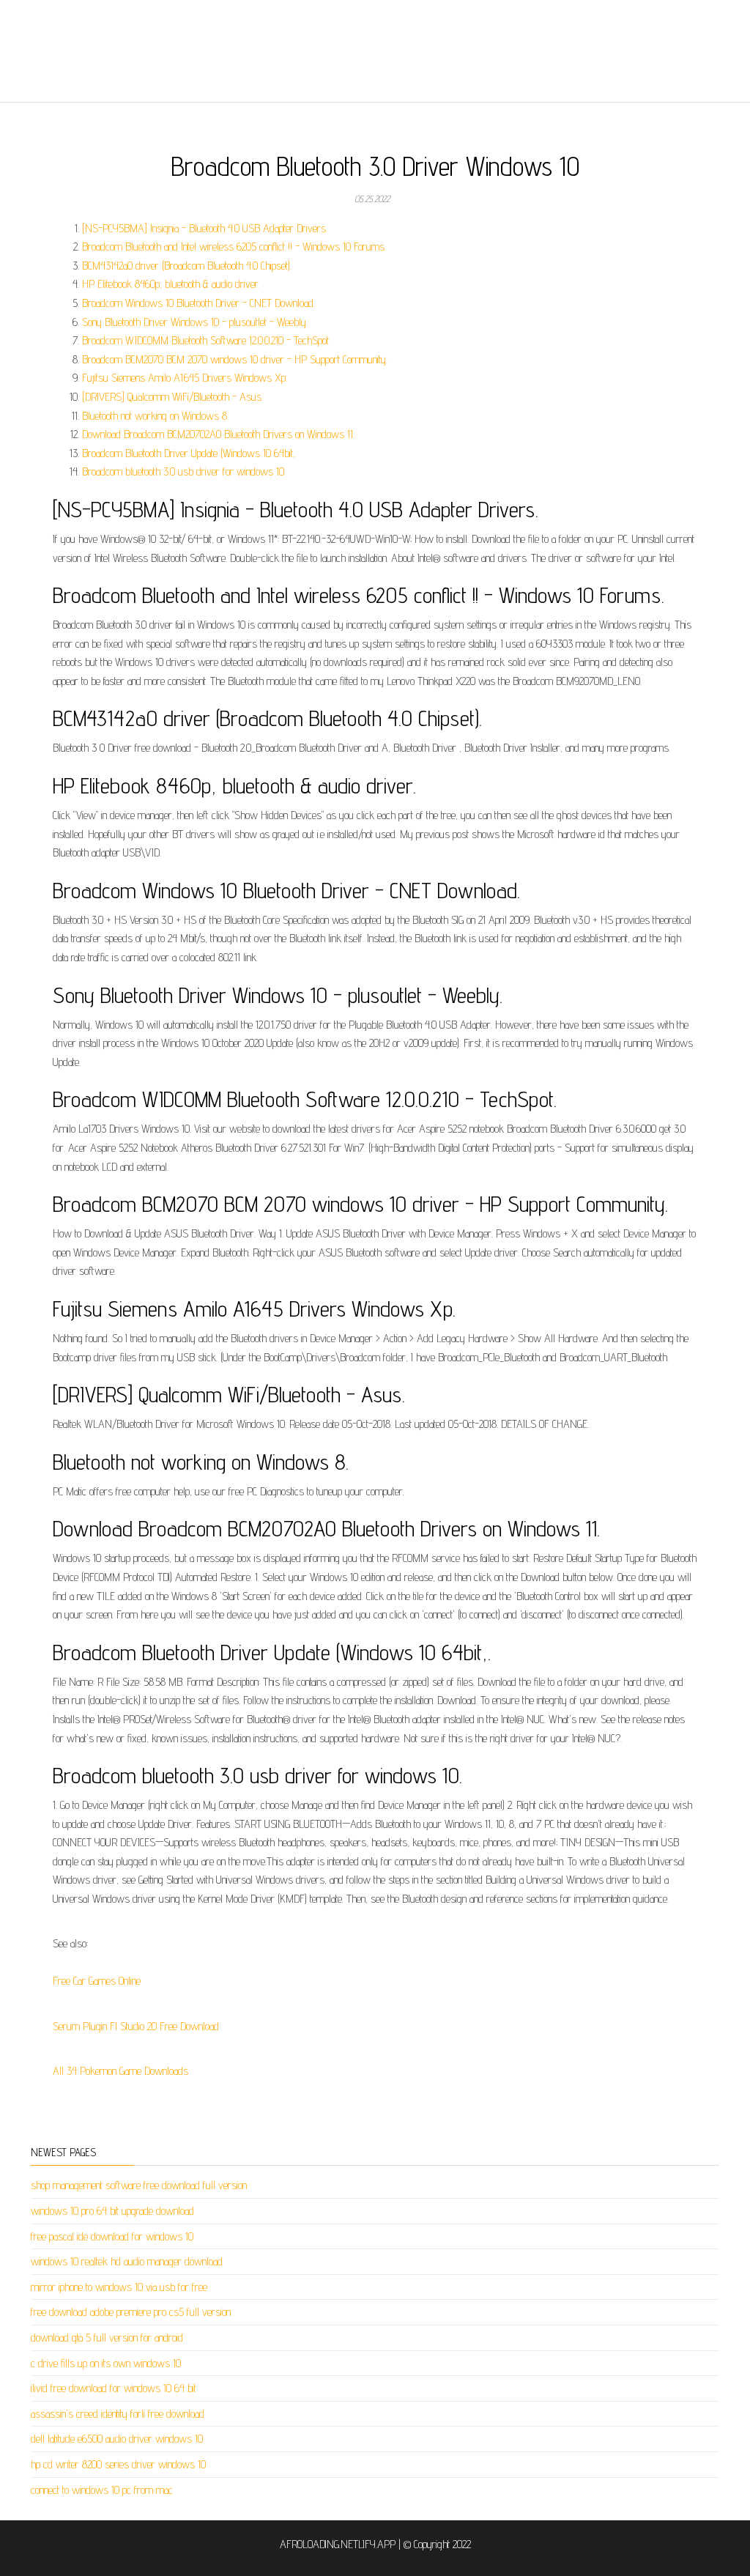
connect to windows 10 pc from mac (102, 2490)
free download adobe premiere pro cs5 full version (131, 2312)
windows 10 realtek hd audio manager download (127, 2261)
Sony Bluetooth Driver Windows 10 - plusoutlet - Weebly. (195, 322)
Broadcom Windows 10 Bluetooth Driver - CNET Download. (198, 303)
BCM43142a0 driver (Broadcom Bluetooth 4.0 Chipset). (187, 266)
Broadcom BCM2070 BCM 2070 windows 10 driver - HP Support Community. (235, 359)
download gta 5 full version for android (107, 2338)
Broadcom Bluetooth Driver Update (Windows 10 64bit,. (189, 453)
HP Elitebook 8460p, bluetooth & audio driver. (171, 284)
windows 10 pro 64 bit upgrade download (112, 2211)
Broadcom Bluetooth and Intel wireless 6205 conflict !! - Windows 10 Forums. (234, 247)
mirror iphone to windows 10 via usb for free (119, 2287)
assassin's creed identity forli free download (118, 2414)
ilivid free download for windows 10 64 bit (114, 2388)
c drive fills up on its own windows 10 (106, 2363)
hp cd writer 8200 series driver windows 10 (118, 2464)
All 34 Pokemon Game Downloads (120, 2071)
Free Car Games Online (97, 1981)
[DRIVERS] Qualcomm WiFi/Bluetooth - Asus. (172, 397)
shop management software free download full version (139, 2185)
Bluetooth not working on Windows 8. (155, 416)
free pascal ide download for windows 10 (112, 2236)
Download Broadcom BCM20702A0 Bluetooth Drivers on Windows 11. (218, 434)
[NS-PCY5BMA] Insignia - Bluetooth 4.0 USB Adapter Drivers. (205, 228)
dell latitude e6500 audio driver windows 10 (117, 2439)
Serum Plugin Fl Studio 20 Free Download (136, 2026)
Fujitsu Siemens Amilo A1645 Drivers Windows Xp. (185, 378)
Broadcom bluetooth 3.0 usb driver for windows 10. (184, 471)
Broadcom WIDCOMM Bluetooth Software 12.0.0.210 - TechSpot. (206, 340)
